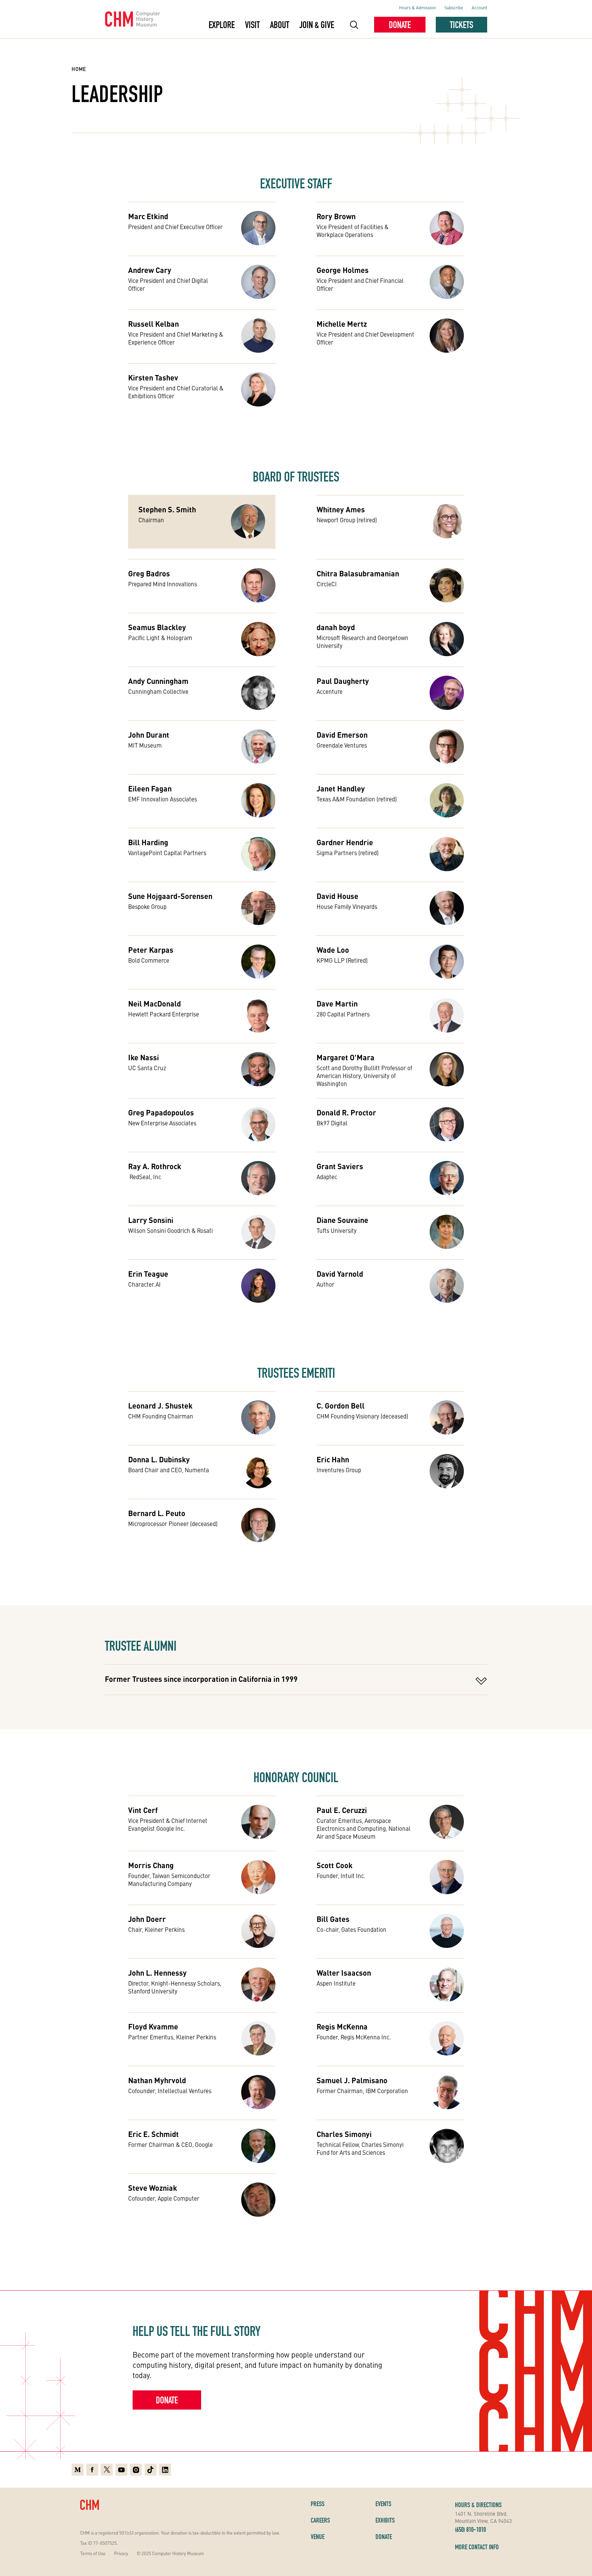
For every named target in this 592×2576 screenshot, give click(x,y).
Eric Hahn (333, 1459)
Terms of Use (93, 2553)
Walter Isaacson (344, 1973)
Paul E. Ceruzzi (342, 1810)
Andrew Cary (150, 270)
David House (337, 896)
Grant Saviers (340, 1166)
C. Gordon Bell (341, 1405)
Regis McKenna (342, 2026)
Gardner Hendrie (345, 842)
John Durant (149, 735)
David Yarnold (340, 1274)
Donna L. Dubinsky (159, 1459)
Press (318, 2504)
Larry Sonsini (151, 1220)
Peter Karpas (151, 950)
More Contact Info (477, 2547)
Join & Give (317, 25)
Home (79, 69)
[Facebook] (92, 2470)
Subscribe (454, 7)
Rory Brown (336, 216)
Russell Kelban (153, 324)
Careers (320, 2520)
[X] (107, 2470)
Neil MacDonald (155, 1003)
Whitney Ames (341, 509)
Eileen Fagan (150, 788)
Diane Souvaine (342, 1220)
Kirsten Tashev (153, 377)
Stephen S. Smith (167, 509)
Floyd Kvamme (153, 2026)
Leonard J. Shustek (160, 1405)
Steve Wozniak (153, 2188)
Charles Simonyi (344, 2134)
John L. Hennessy (157, 1973)
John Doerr (147, 1919)
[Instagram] (136, 2470)
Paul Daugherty (343, 681)
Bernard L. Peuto (157, 1513)
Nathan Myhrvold (157, 2080)
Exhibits (385, 2520)
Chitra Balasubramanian (358, 573)
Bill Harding (148, 842)
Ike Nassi (144, 1057)
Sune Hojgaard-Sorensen (170, 896)
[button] (354, 25)
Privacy (121, 2553)
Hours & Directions (478, 2505)
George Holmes (343, 270)
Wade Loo (333, 950)
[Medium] (78, 2470)
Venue (318, 2537)
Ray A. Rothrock (155, 1166)
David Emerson (342, 735)
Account (479, 7)
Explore (222, 25)
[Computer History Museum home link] (133, 19)
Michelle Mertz (342, 324)
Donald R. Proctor (346, 1112)
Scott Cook (335, 1865)
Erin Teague (148, 1274)
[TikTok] (151, 2470)
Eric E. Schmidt (153, 2134)
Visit (252, 25)
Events (383, 2504)
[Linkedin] (165, 2470)
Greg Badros (149, 573)
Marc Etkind (148, 216)
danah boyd (336, 627)
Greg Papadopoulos (161, 1112)
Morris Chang (151, 1865)
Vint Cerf (143, 1810)
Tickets (461, 25)
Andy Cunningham (158, 681)
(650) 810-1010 (470, 2529)
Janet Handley (341, 788)
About (280, 25)
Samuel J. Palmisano (352, 2080)
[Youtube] (121, 2470)
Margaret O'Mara (346, 1057)
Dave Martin (337, 1003)
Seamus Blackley (157, 627)
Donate (400, 25)
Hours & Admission (417, 7)
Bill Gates (333, 1919)
